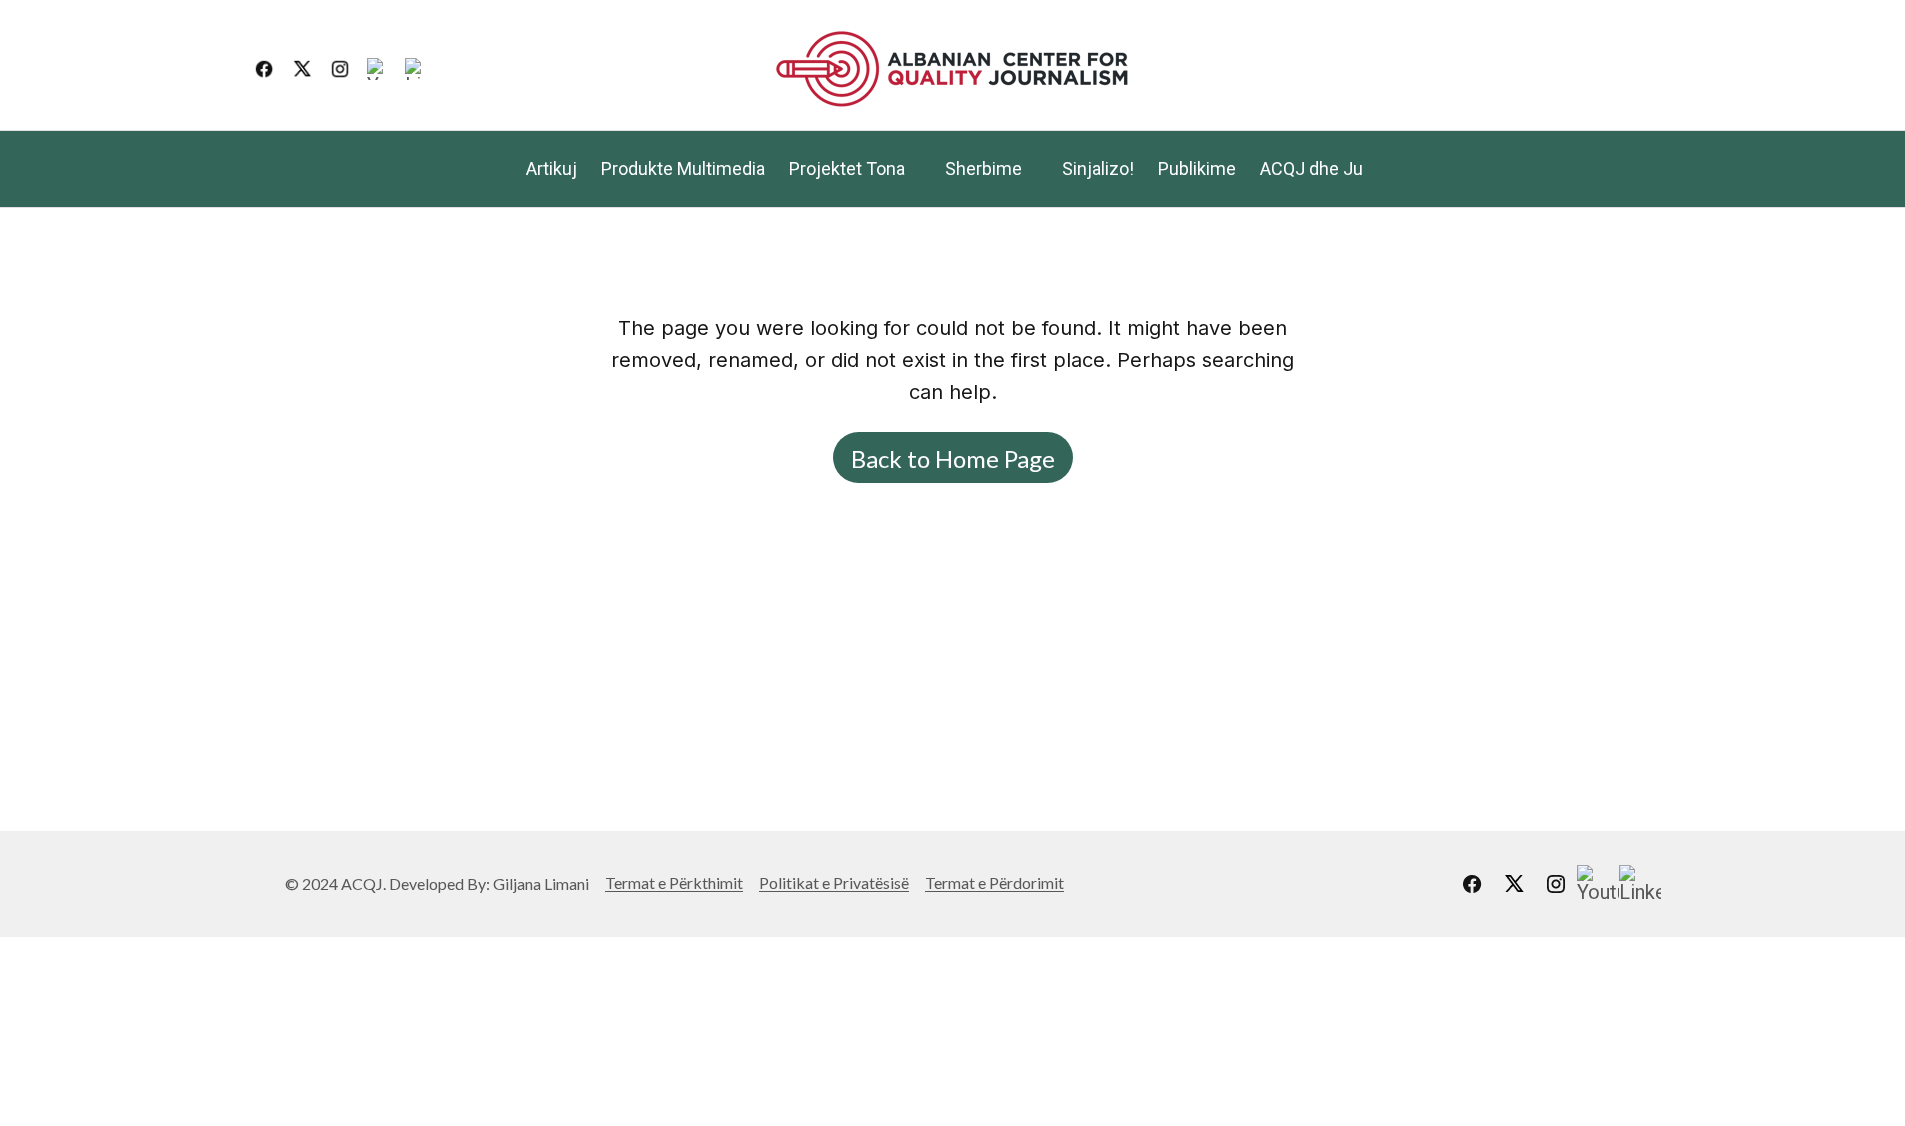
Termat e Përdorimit (994, 882)
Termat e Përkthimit (674, 882)
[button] (1637, 69)
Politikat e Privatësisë (834, 882)
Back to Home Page (953, 458)
